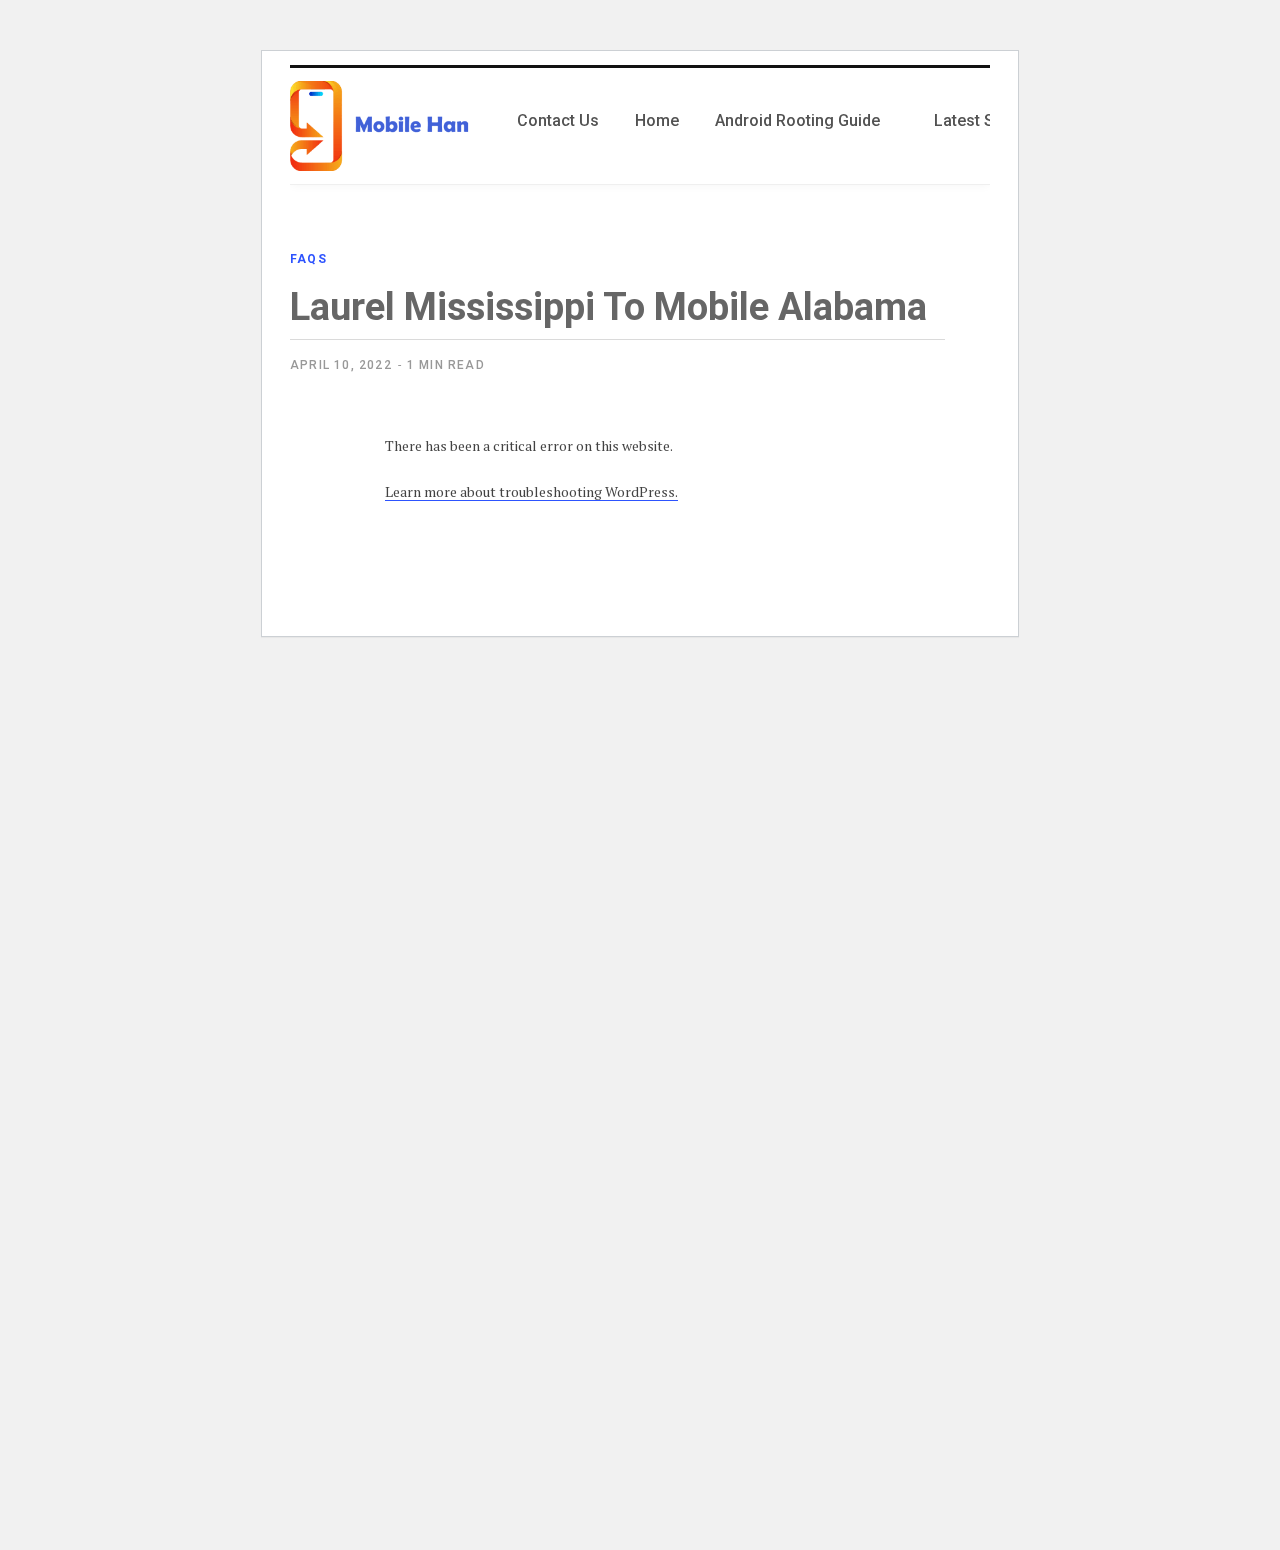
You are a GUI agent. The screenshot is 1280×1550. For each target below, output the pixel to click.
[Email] (311, 643)
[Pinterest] (311, 590)
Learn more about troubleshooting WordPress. (531, 491)
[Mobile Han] (379, 126)
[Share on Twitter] (311, 537)
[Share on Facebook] (311, 484)
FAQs (308, 259)
